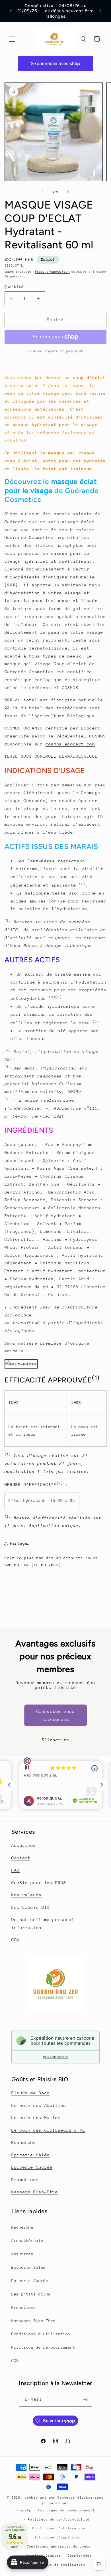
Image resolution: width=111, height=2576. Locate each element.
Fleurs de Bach (31, 2093)
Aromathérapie (27, 2241)
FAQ (16, 1870)
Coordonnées (80, 2556)
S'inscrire (55, 1740)
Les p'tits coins (31, 2294)
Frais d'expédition (53, 272)
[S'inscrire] (85, 2400)
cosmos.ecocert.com (70, 744)
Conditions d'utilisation (41, 2334)
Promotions (25, 2180)
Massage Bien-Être (35, 2192)
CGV (16, 1940)
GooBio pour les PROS (39, 1882)
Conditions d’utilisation (59, 2528)
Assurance (24, 1845)
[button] (12, 39)
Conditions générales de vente (59, 2547)
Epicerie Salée (31, 2155)
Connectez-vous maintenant (56, 1715)
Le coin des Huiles (36, 2118)
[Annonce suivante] (100, 11)
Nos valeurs (26, 1895)
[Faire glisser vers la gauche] (43, 192)
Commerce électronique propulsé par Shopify (60, 2504)
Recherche (24, 2142)
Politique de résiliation (59, 2565)
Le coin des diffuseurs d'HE (48, 2130)
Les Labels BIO (31, 1907)
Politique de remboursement (43, 2347)
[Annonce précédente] (11, 11)
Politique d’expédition (59, 2537)
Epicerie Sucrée (32, 2167)
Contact (21, 1858)
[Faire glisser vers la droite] (68, 192)
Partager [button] (20, 1543)
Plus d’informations (55, 2057)
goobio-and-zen (40, 2498)
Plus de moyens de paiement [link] (55, 351)
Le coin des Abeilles (39, 2105)
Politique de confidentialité (59, 2520)
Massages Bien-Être (33, 2321)
